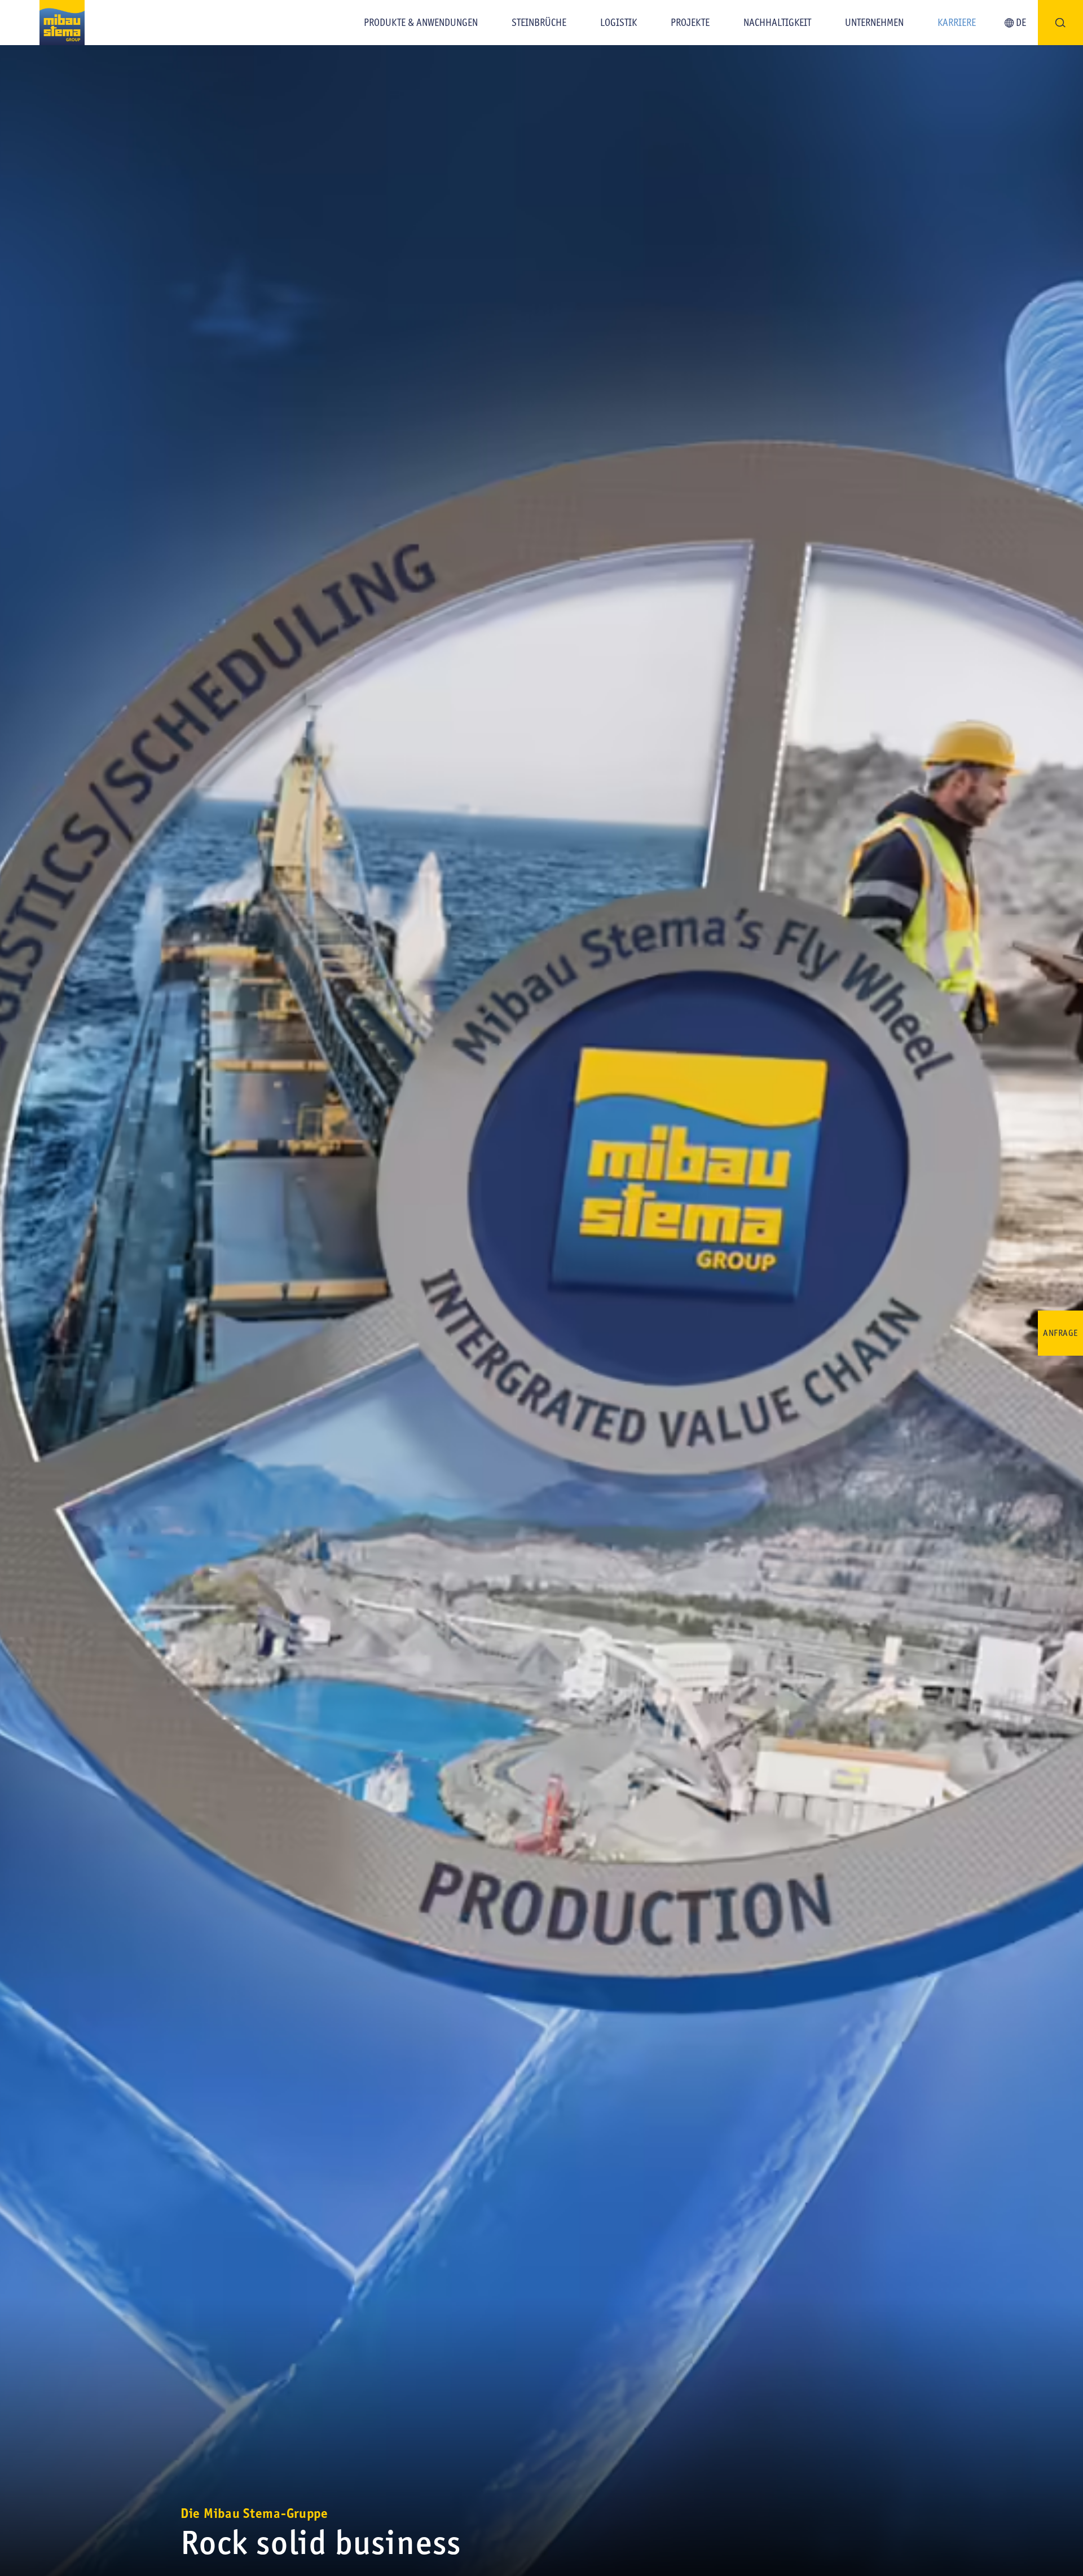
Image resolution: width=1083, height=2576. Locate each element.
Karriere (957, 23)
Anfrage (1060, 1333)
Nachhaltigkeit (777, 23)
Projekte (690, 23)
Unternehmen (874, 23)
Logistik (618, 23)
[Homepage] (42, 23)
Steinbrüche (539, 23)
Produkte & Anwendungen (421, 23)
